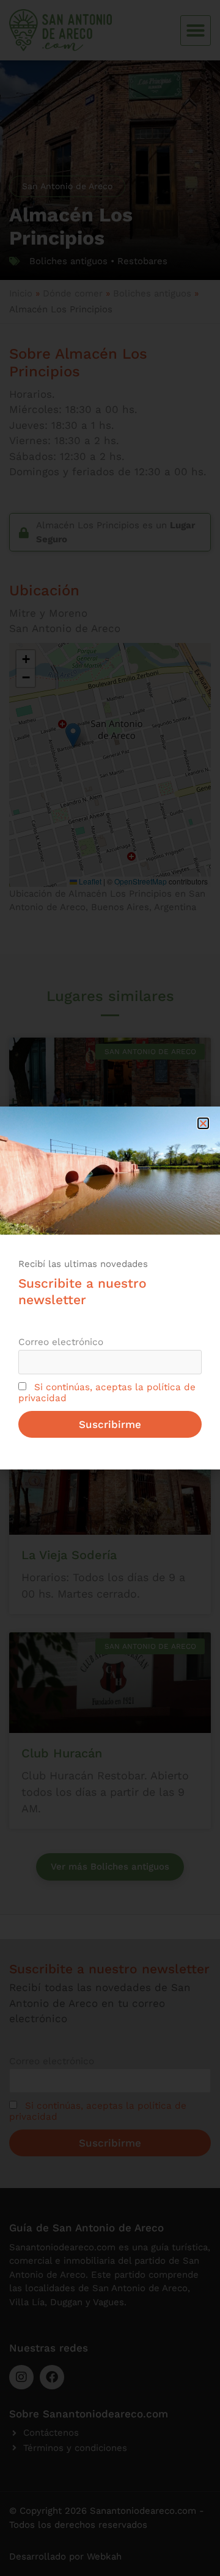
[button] (203, 1123)
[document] (110, 1288)
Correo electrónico (61, 1342)
